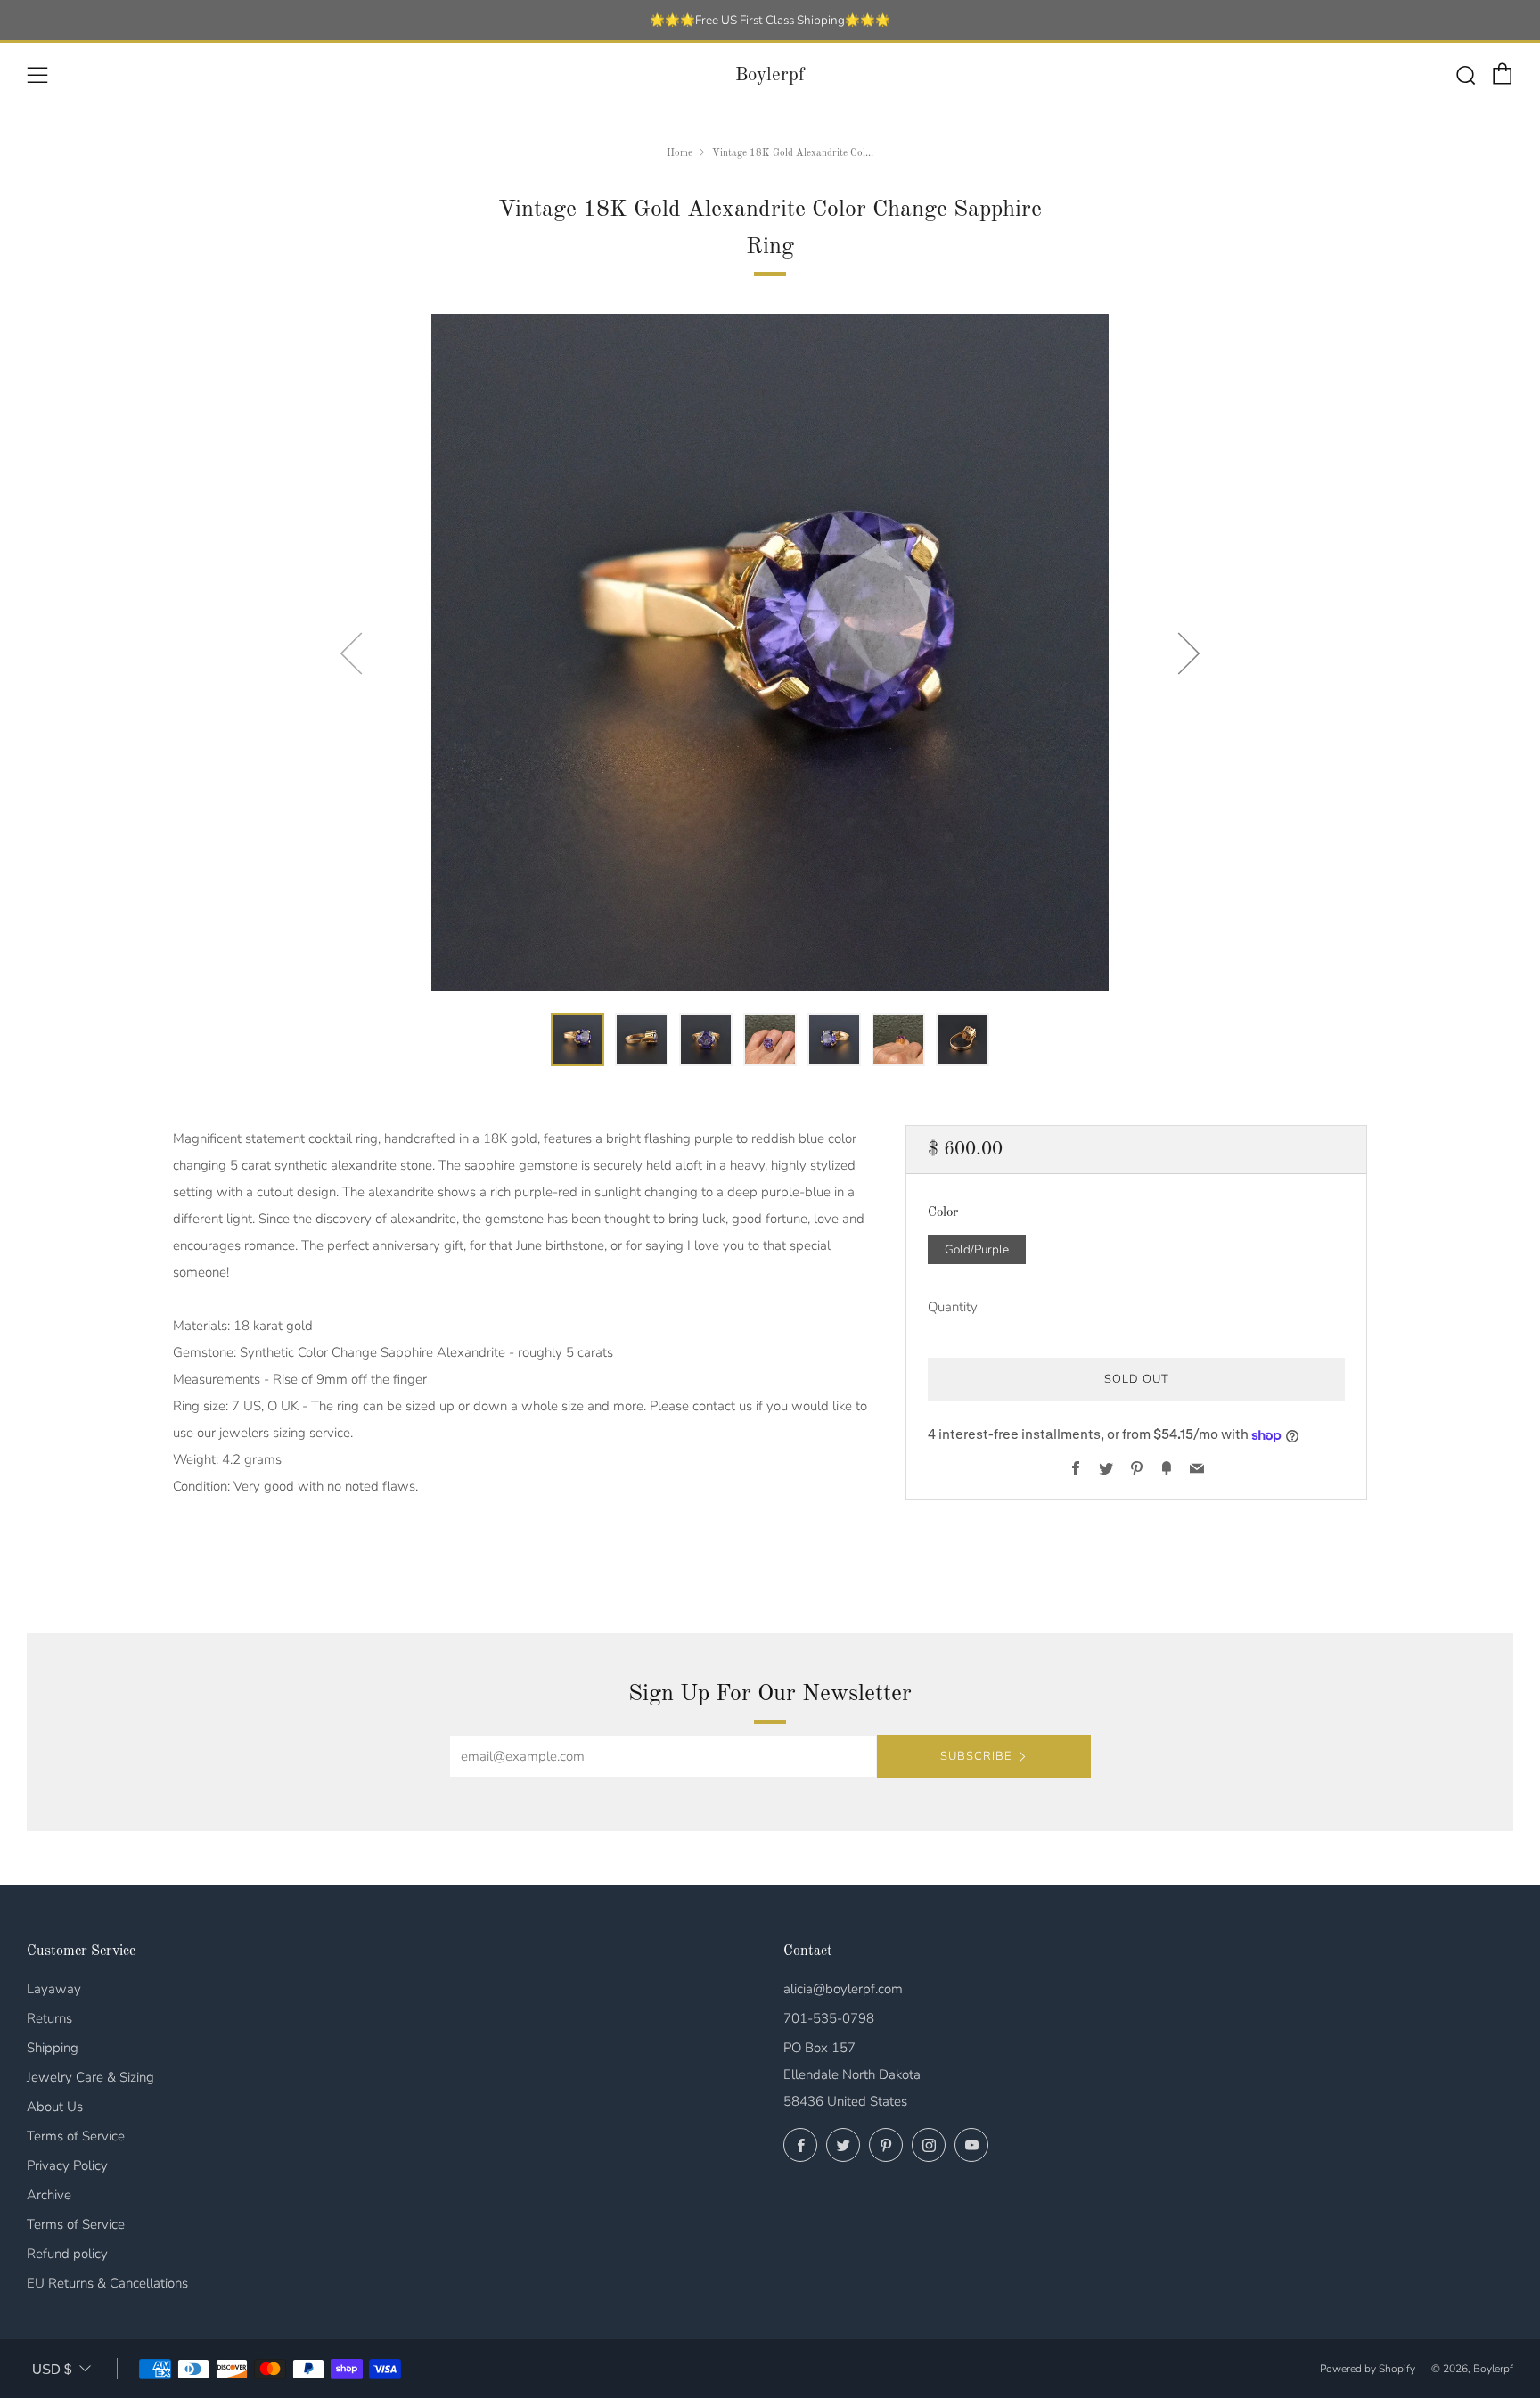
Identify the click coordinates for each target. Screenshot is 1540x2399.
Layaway (54, 1989)
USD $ (52, 2369)
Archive (49, 2195)
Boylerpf (770, 75)
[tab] (577, 1039)
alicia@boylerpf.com (843, 1989)
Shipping (53, 2048)
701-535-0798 (829, 2018)
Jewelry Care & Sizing (90, 2077)
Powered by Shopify (1368, 2369)
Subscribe (976, 1756)
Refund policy (67, 2254)
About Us (55, 2107)
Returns (49, 2018)
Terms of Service (76, 2136)
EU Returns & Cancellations (107, 2283)
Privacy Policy (67, 2165)
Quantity (953, 1308)
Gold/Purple (977, 1249)
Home (680, 153)
